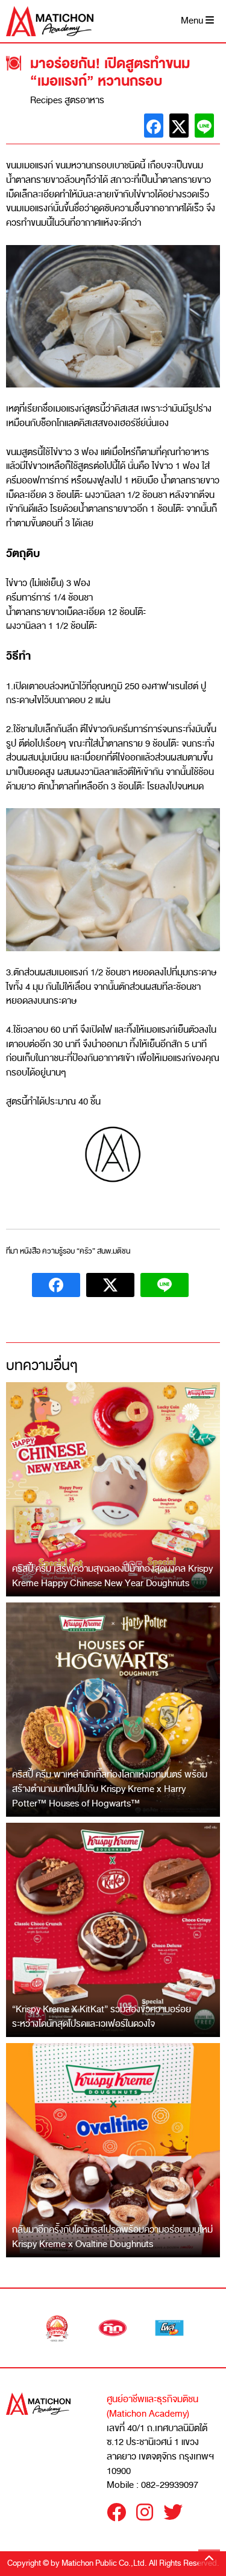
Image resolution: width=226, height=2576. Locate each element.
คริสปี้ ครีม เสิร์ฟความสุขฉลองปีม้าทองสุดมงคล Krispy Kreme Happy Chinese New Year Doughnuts (112, 1576)
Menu (193, 21)
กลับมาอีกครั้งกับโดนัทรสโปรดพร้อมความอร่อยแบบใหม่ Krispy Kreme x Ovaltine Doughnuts (112, 2237)
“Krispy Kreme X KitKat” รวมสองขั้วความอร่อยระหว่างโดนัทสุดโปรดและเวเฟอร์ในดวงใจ (102, 2016)
